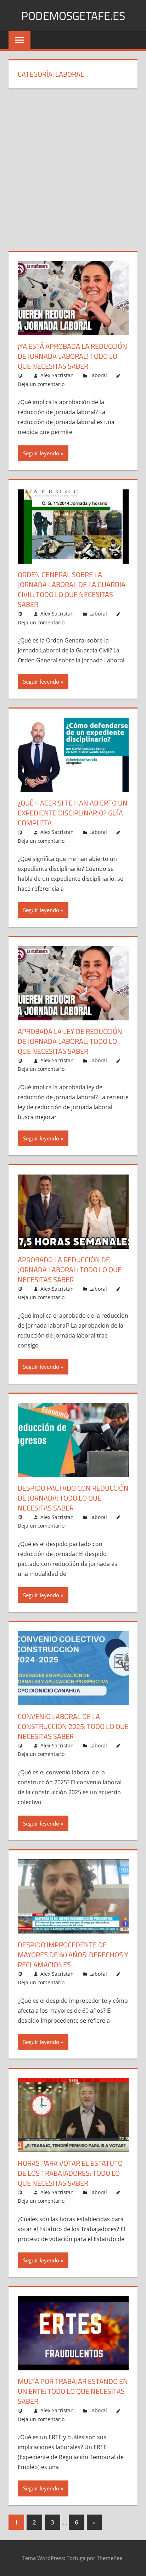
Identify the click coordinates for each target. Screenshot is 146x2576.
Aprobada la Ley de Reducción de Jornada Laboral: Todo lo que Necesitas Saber (70, 1041)
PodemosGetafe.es (73, 16)
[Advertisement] (73, 174)
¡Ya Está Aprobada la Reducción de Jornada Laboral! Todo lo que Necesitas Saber (72, 356)
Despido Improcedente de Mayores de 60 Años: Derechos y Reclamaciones (73, 1955)
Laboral (98, 375)
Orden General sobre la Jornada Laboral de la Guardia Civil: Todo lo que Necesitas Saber (72, 589)
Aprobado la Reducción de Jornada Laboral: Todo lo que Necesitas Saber (70, 1270)
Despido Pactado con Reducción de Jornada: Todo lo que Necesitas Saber (73, 1498)
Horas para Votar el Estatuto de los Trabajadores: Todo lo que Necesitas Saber (70, 2173)
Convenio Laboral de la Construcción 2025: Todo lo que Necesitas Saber (73, 1726)
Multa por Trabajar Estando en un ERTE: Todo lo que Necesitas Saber (73, 2391)
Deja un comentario (41, 384)
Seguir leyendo (41, 453)
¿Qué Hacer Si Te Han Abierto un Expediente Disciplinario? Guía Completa (73, 813)
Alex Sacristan (57, 375)
